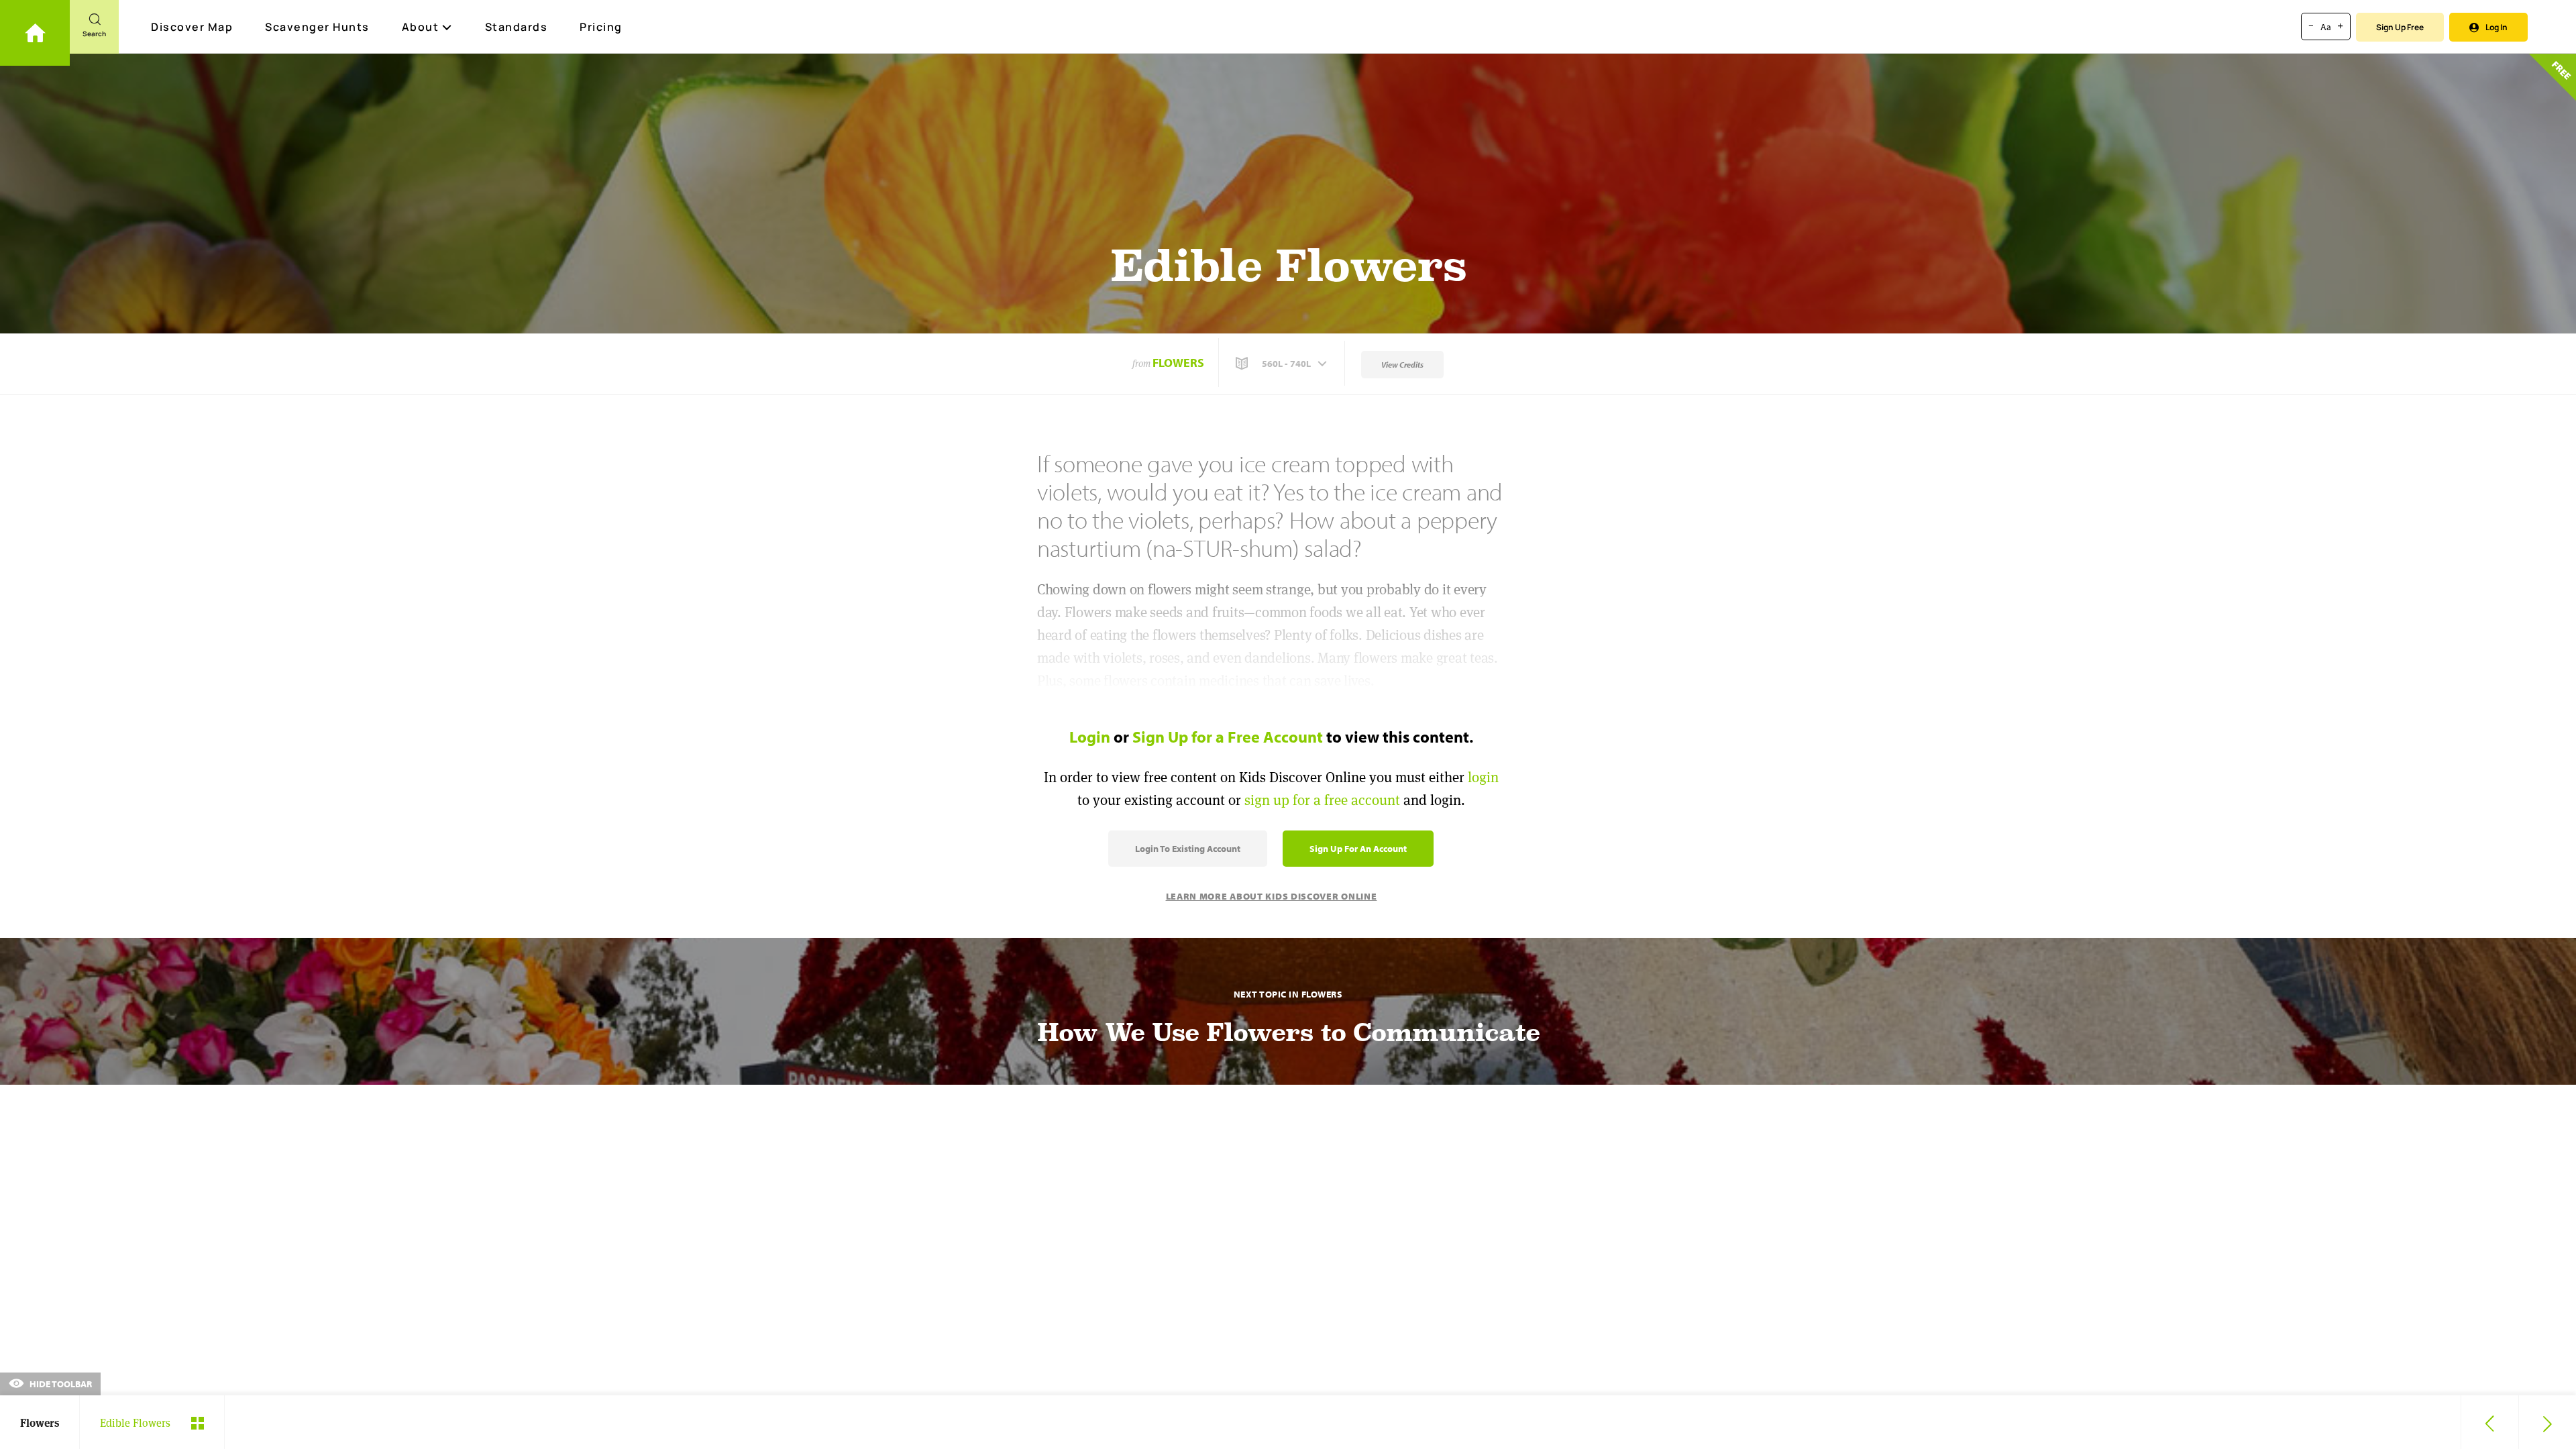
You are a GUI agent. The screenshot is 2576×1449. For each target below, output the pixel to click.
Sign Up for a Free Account (1228, 737)
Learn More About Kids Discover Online (1272, 896)
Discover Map (192, 27)
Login (1090, 737)
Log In (2497, 27)
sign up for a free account (1322, 800)
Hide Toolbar (60, 1384)
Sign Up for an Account (1358, 849)
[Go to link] (35, 33)
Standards (517, 27)
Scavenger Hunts (317, 27)
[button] (1283, 364)
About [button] (421, 27)
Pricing (601, 27)
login (1483, 777)
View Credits (1402, 365)
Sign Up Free (2400, 27)
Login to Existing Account (1188, 849)
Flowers (1178, 363)
